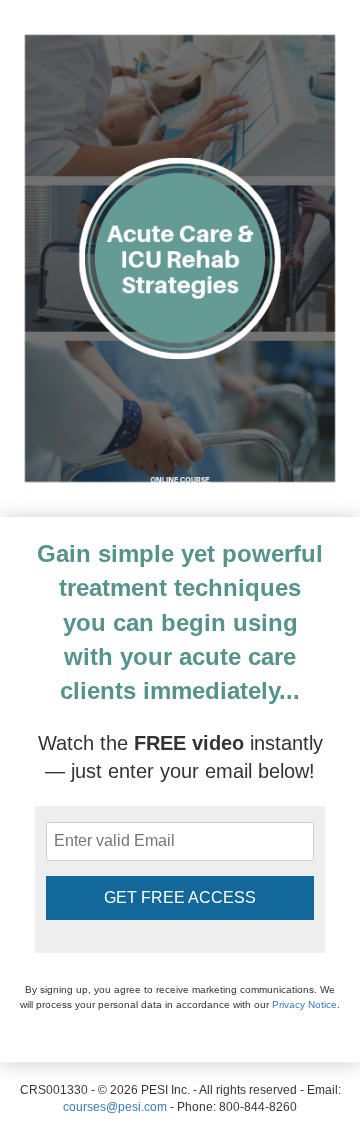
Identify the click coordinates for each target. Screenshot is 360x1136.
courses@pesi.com (115, 1107)
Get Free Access (180, 897)
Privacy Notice (304, 1004)
